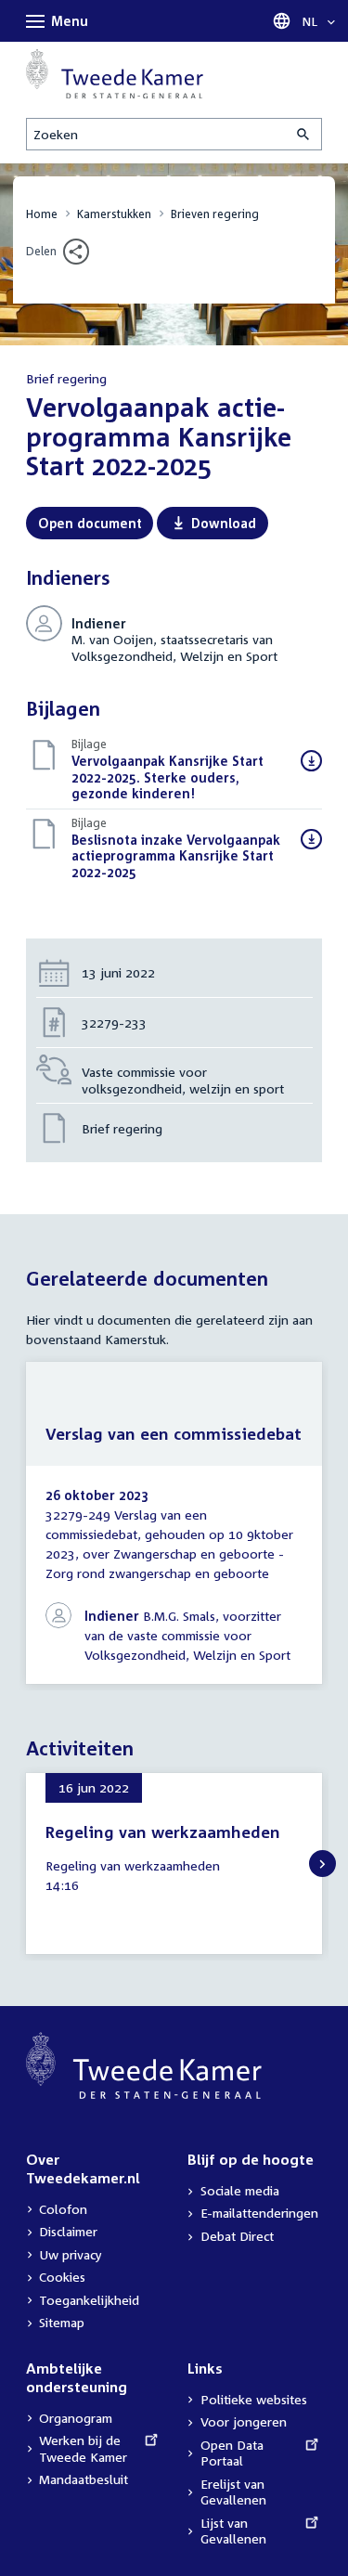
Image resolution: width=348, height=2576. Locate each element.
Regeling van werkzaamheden (163, 1832)
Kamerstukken (114, 214)
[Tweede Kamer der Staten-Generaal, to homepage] (115, 73)
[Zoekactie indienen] (304, 134)
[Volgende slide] (322, 1864)
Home (42, 214)
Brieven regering (215, 214)
